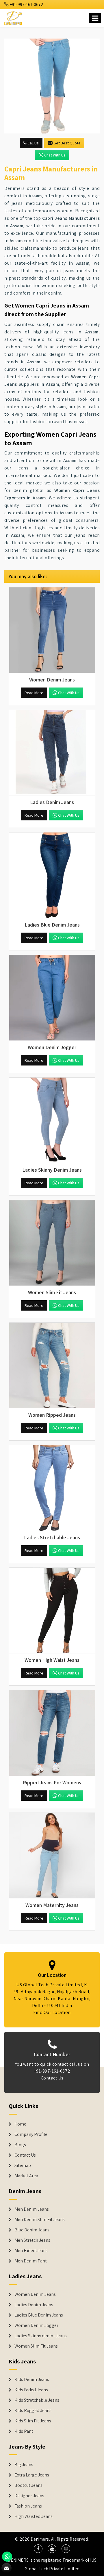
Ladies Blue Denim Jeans (39, 2315)
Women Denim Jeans (35, 2294)
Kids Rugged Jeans (33, 2411)
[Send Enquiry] (52, 86)
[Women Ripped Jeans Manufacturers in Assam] (52, 1366)
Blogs (20, 2145)
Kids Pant (24, 2431)
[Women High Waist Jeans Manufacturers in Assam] (52, 1611)
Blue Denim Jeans (32, 2230)
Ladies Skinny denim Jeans (41, 2336)
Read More (34, 693)
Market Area (26, 2176)
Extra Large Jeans (32, 2475)
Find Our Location (52, 2012)
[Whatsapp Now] (7, 2557)
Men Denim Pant (31, 2261)
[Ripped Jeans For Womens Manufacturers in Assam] (52, 1733)
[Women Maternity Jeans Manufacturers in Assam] (52, 1856)
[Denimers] (14, 17)
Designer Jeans (29, 2496)
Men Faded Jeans (31, 2251)
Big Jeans (24, 2465)
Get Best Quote (67, 143)
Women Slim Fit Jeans (36, 2346)
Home (20, 2124)
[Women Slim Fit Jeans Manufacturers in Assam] (52, 1243)
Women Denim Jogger (36, 2325)
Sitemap (23, 2166)
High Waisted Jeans (34, 2516)
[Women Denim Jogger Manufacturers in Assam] (52, 998)
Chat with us (55, 155)
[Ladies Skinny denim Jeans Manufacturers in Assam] (52, 1120)
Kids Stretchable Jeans (37, 2400)
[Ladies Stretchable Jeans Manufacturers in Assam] (52, 1488)
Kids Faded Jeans (31, 2390)
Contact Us (52, 2078)
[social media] (38, 2549)
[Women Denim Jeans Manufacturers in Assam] (52, 630)
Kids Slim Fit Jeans (33, 2421)
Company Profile (31, 2134)
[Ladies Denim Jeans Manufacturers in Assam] (52, 753)
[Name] (95, 18)
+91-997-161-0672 (26, 4)
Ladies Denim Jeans (34, 2305)
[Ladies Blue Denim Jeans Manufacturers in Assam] (52, 875)
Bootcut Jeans (28, 2485)
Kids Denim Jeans (32, 2380)
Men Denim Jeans (32, 2209)
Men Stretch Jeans (32, 2240)
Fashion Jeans (28, 2506)
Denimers (40, 2539)
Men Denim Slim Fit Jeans (40, 2220)
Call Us (33, 143)
